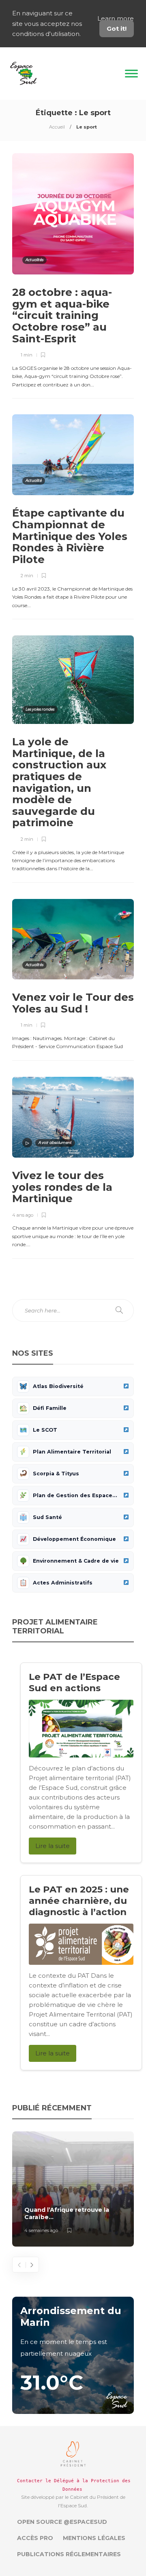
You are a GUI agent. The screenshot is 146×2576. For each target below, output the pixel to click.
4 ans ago (23, 1215)
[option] (73, 2189)
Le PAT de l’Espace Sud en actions (74, 1682)
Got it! (117, 28)
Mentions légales (94, 2538)
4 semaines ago (41, 2230)
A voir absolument (55, 1142)
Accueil (57, 127)
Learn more (116, 18)
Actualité (34, 480)
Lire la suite (53, 1846)
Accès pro (35, 2538)
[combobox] (73, 1310)
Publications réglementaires (69, 2554)
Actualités (34, 260)
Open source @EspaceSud (62, 2522)
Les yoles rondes (40, 709)
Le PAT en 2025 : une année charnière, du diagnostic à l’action (79, 1901)
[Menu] (131, 73)
